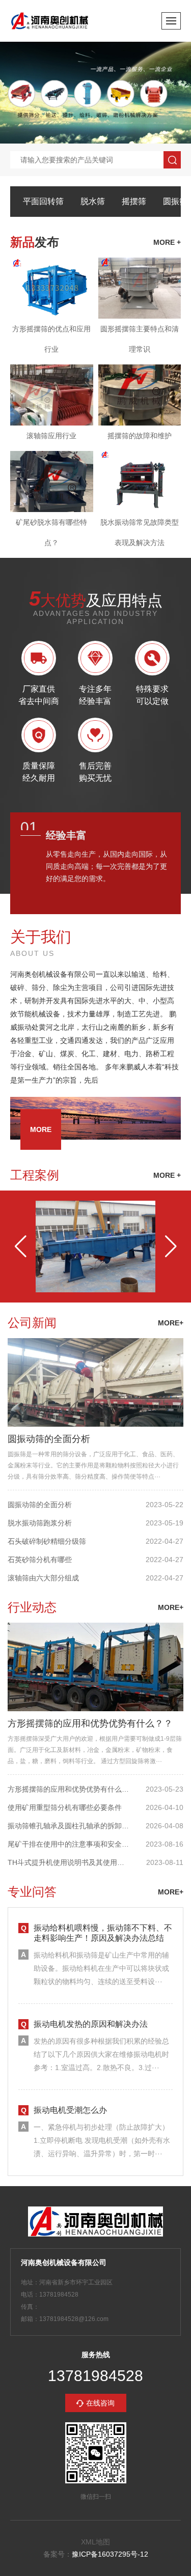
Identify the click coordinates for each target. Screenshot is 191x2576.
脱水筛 (93, 201)
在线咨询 (100, 2403)
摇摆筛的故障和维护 (140, 436)
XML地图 (95, 2542)
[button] (20, 1247)
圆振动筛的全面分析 (49, 1439)
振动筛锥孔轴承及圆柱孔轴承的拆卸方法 (69, 1826)
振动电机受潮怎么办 (70, 2110)
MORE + (167, 1175)
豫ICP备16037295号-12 (110, 2554)
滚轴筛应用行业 (51, 436)
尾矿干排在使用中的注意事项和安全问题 (69, 1844)
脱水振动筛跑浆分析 (40, 1523)
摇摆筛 (134, 201)
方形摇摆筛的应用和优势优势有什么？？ (90, 1723)
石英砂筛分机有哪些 (40, 1560)
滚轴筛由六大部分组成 (43, 1578)
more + (167, 242)
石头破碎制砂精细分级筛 (47, 1541)
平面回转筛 (43, 201)
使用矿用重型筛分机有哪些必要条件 (65, 1807)
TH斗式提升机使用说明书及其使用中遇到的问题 (69, 1862)
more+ (171, 1323)
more (41, 1129)
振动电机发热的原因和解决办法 (91, 2024)
